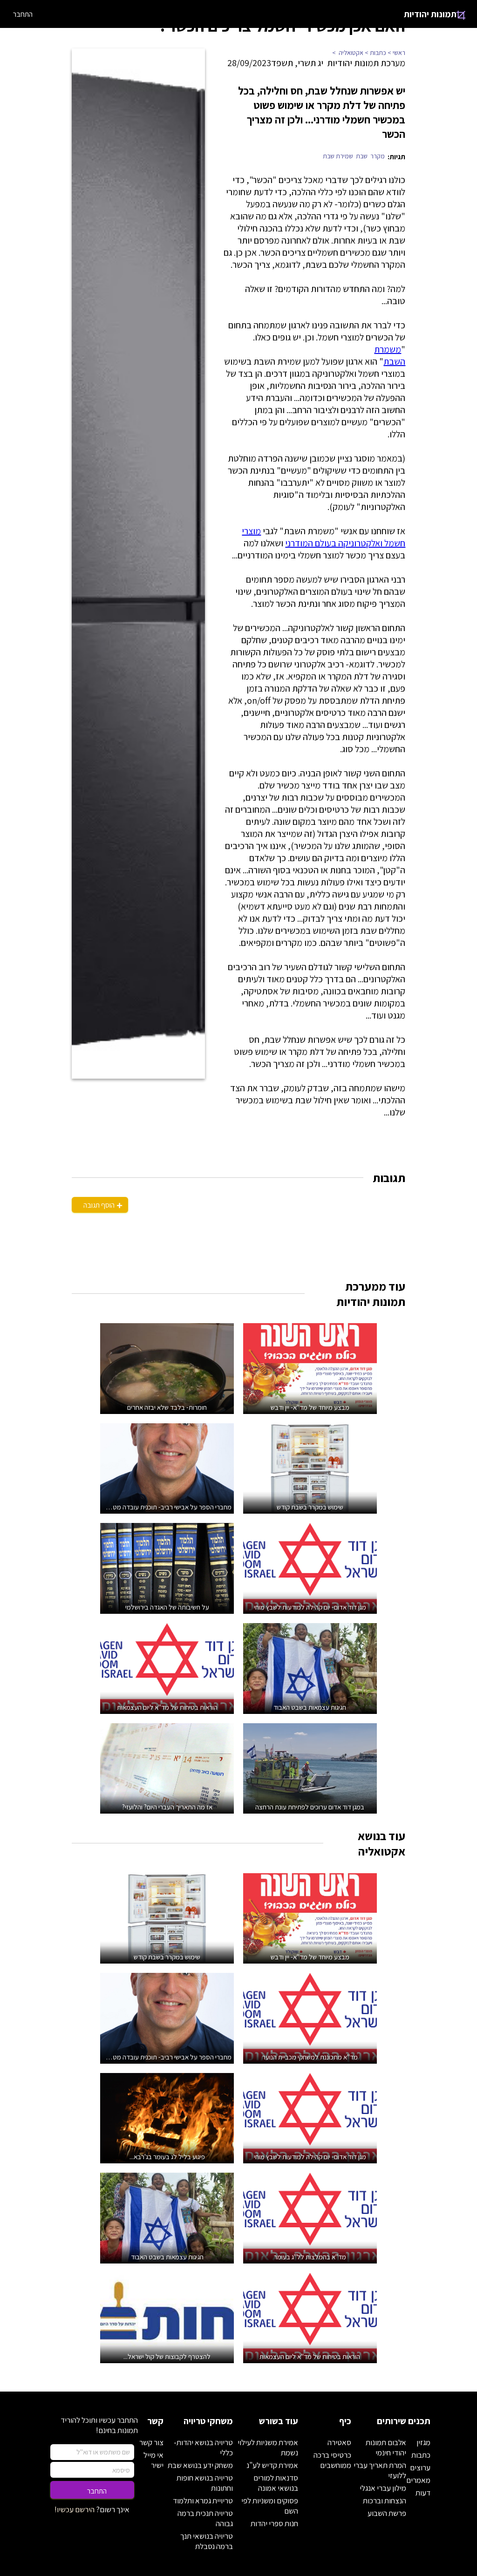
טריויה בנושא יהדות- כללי (203, 2447)
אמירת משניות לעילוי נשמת (268, 2447)
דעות (423, 2493)
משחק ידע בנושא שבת (200, 2465)
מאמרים (418, 2480)
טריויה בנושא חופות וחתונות (205, 2483)
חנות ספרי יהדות (274, 2523)
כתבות (421, 2455)
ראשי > (396, 53)
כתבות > (376, 53)
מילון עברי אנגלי (383, 2488)
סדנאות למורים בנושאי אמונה (276, 2483)
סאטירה (339, 2442)
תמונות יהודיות (430, 14)
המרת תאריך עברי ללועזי (380, 2470)
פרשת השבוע (387, 2513)
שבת (362, 156)
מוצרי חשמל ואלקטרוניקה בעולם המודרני (324, 537)
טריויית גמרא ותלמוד (203, 2501)
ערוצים (420, 2467)
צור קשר (151, 2442)
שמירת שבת (338, 156)
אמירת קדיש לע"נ (272, 2465)
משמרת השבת (390, 355)
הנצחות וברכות (385, 2501)
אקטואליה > (348, 53)
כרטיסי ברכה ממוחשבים (332, 2460)
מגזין (423, 2442)
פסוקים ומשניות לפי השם (270, 2506)
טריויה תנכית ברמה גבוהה (205, 2518)
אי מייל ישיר (153, 2460)
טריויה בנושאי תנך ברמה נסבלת (207, 2541)
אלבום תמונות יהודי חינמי (386, 2447)
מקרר (378, 156)
